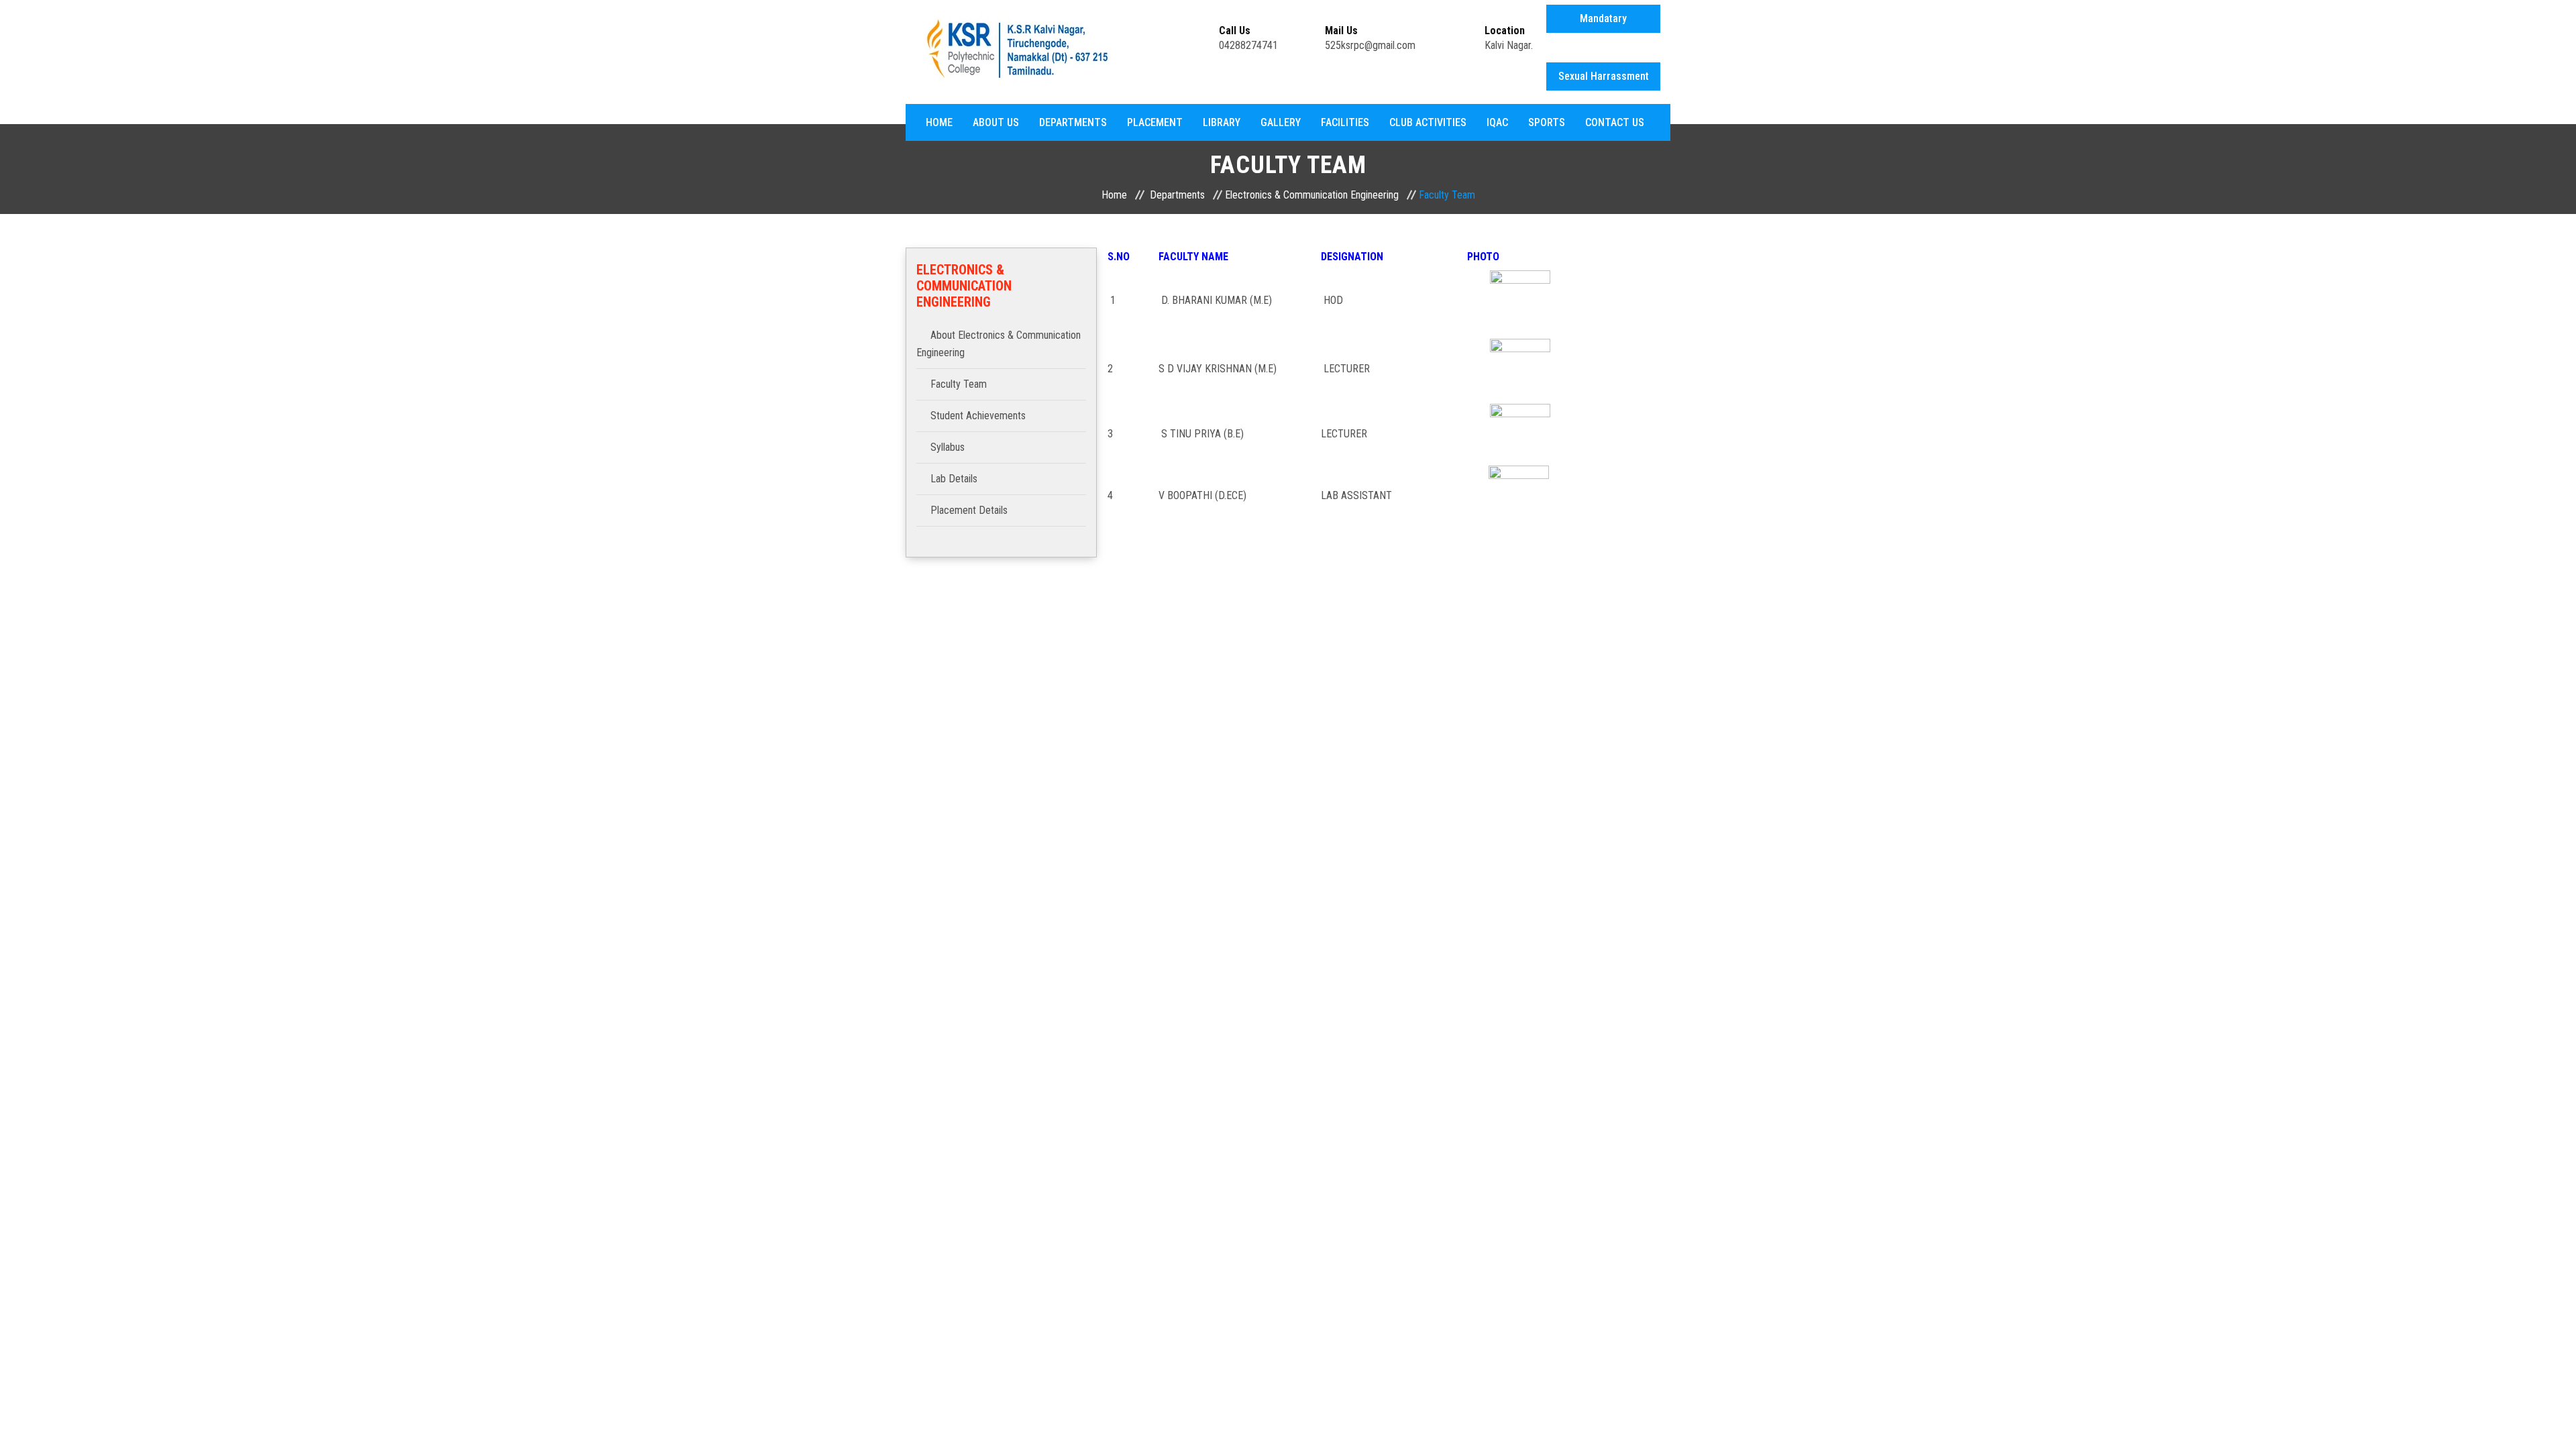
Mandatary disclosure (1603, 22)
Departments (1073, 122)
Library (1222, 122)
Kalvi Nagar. (1509, 45)
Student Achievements (978, 416)
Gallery (1281, 122)
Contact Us (1615, 122)
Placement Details (969, 510)
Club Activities (1428, 122)
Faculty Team (959, 384)
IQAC (1497, 122)
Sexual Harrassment (1604, 76)
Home (939, 122)
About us (996, 122)
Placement (1155, 122)
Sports (1547, 122)
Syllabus (948, 447)
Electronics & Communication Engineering (1312, 195)
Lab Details (954, 479)
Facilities (1345, 122)
